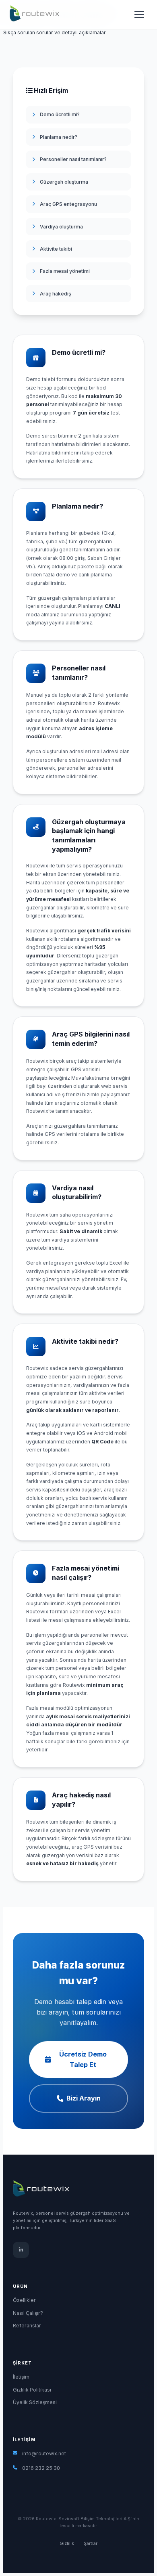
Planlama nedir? (59, 137)
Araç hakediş (56, 294)
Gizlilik (67, 2544)
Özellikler (24, 2300)
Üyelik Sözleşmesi (35, 2402)
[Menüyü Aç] (139, 15)
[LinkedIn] (21, 2250)
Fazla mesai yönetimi (65, 271)
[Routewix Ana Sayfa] (34, 14)
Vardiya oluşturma (61, 227)
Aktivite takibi (56, 249)
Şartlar (91, 2544)
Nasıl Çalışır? (28, 2313)
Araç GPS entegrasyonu (68, 204)
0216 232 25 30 (41, 2468)
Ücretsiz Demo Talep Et (83, 2059)
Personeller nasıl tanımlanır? (73, 159)
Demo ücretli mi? (60, 114)
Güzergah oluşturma (64, 182)
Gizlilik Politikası (32, 2390)
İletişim (21, 2377)
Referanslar (27, 2326)
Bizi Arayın (84, 2098)
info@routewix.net (44, 2453)
